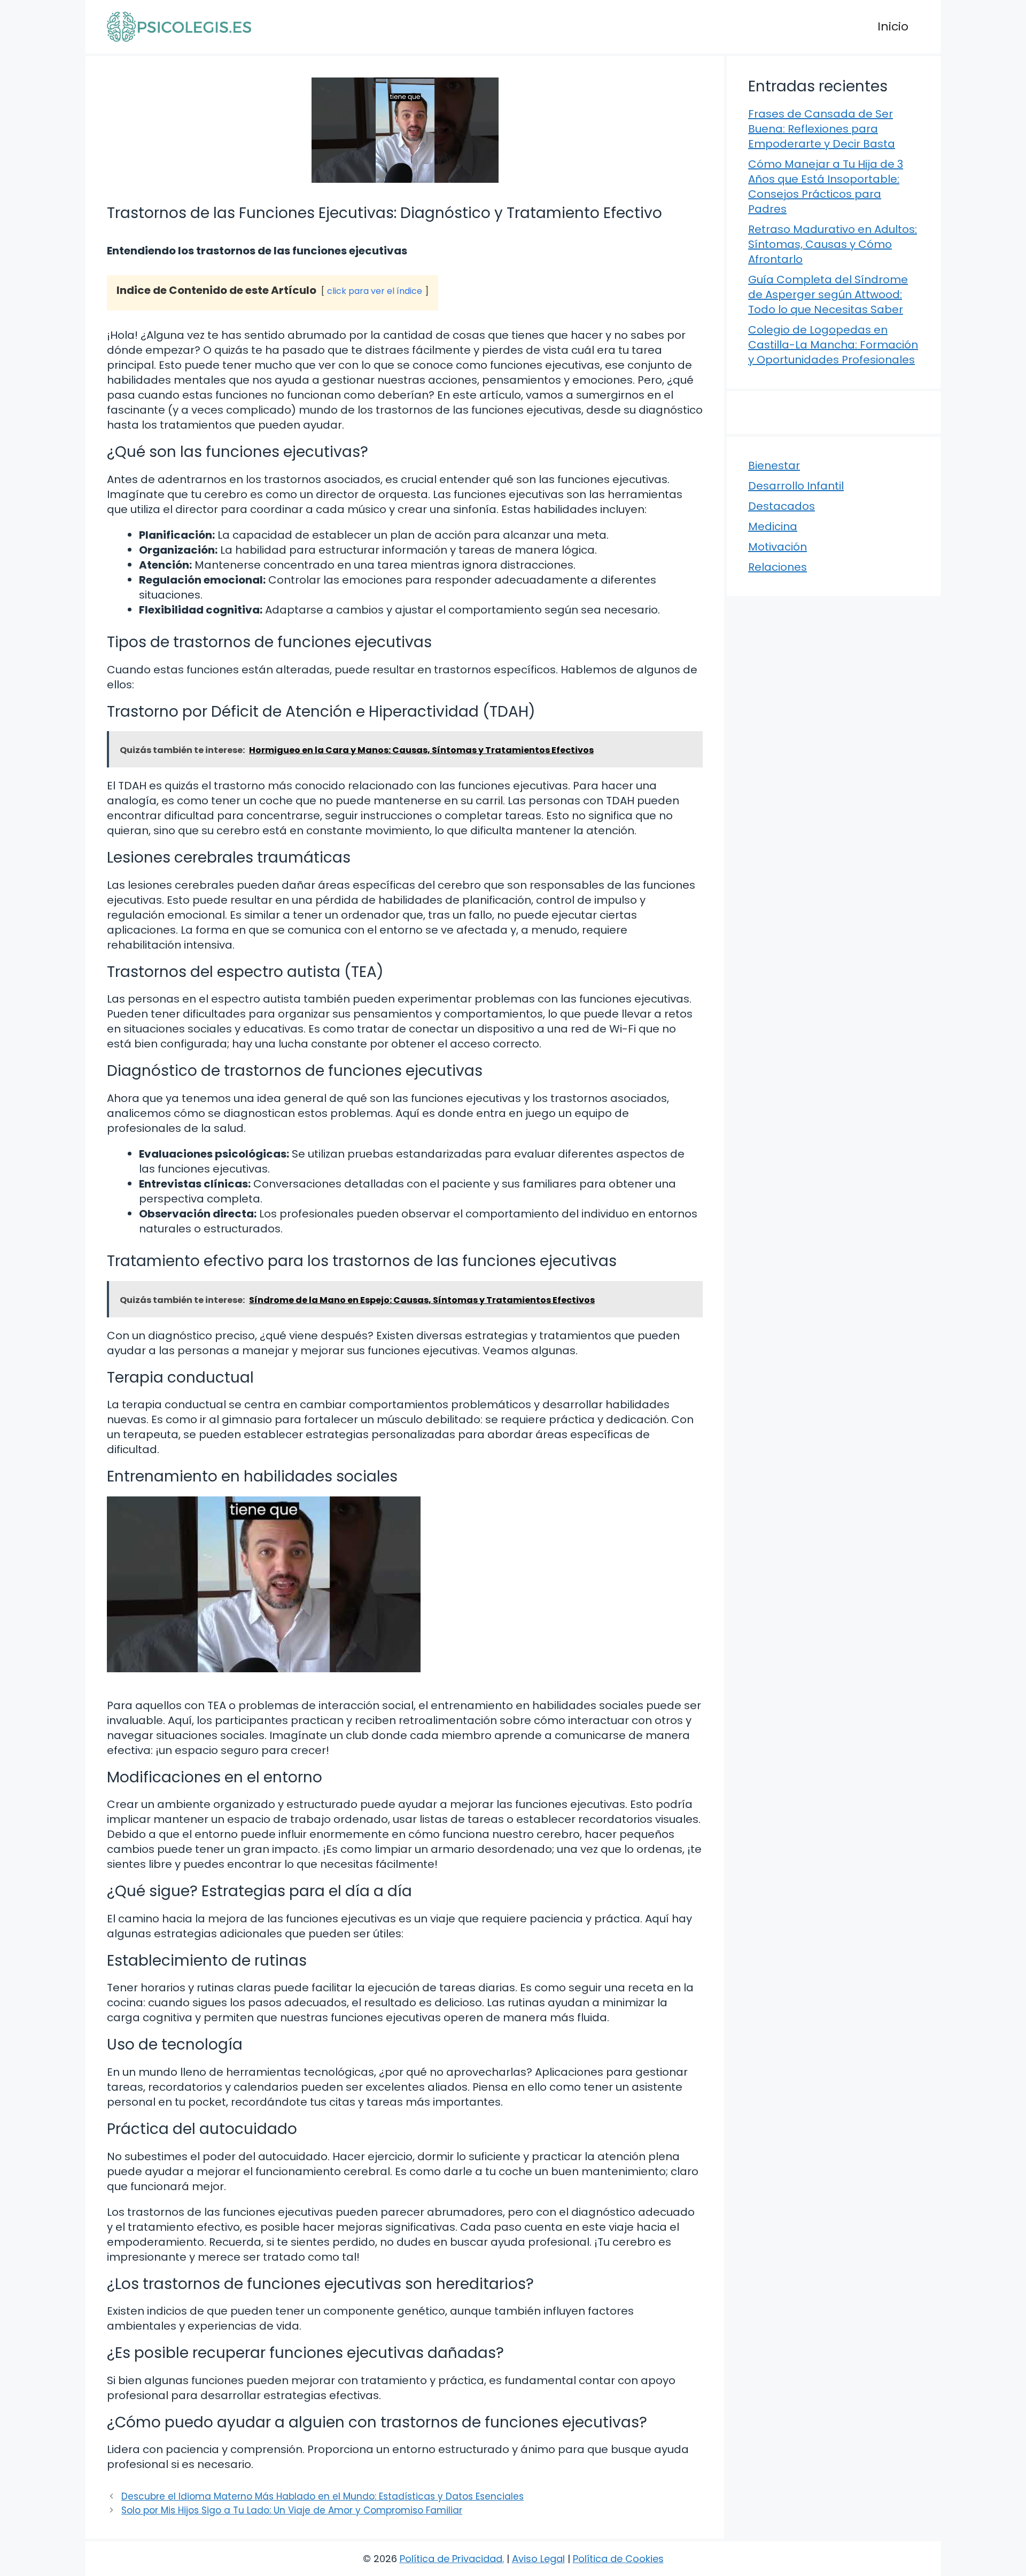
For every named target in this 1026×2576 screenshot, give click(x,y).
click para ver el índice (375, 291)
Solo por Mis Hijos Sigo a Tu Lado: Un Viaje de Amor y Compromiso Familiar (292, 2510)
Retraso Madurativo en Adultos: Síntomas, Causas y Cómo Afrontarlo (833, 244)
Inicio (893, 26)
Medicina (773, 526)
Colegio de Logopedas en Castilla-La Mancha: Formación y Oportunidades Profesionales (833, 345)
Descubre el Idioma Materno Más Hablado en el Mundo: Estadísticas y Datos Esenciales (322, 2496)
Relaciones (778, 567)
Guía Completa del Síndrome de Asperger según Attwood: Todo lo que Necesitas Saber (828, 294)
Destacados (782, 506)
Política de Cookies (618, 2559)
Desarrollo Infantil (796, 486)
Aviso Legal (538, 2559)
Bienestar (774, 465)
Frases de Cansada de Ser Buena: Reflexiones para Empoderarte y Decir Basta (822, 129)
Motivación (778, 547)
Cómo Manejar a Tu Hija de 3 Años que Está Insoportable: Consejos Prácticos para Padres (826, 187)
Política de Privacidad (451, 2559)
